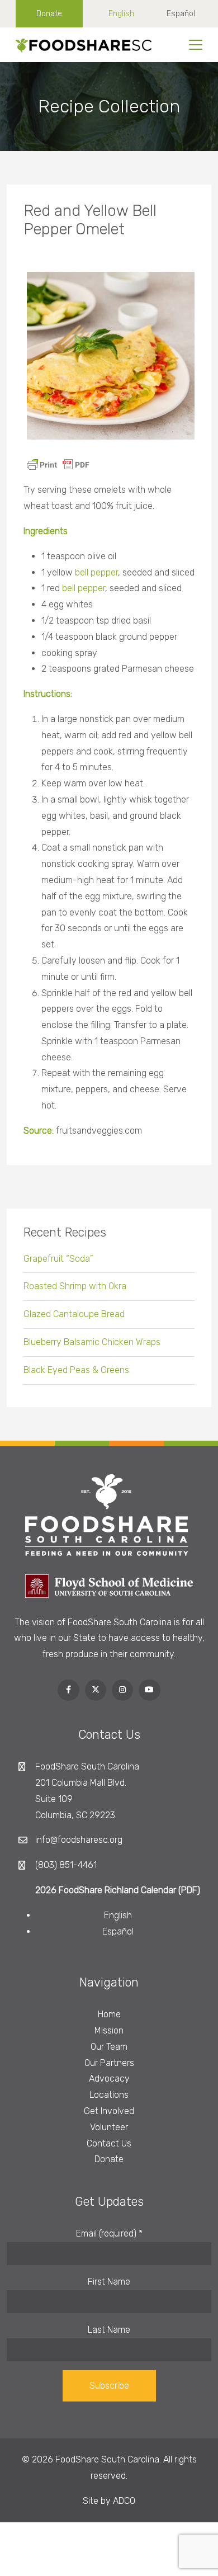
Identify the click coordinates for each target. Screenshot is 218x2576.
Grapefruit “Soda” (58, 1259)
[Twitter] (96, 1690)
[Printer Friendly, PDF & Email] (58, 464)
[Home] (80, 45)
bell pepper (96, 572)
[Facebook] (68, 1690)
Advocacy (109, 2079)
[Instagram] (122, 1690)
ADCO (124, 2501)
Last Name (109, 2330)
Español (181, 14)
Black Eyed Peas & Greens (76, 1370)
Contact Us (109, 2143)
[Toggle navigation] (196, 45)
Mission (109, 2030)
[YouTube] (149, 1690)
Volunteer (109, 2127)
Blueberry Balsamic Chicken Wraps (92, 1342)
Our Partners (109, 2063)
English (121, 14)
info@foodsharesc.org (79, 1840)
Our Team (109, 2047)
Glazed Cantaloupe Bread (74, 1314)
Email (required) (109, 2233)
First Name (109, 2282)
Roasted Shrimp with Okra (75, 1286)
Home (109, 2014)
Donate (49, 14)
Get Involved (109, 2111)
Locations (109, 2095)
